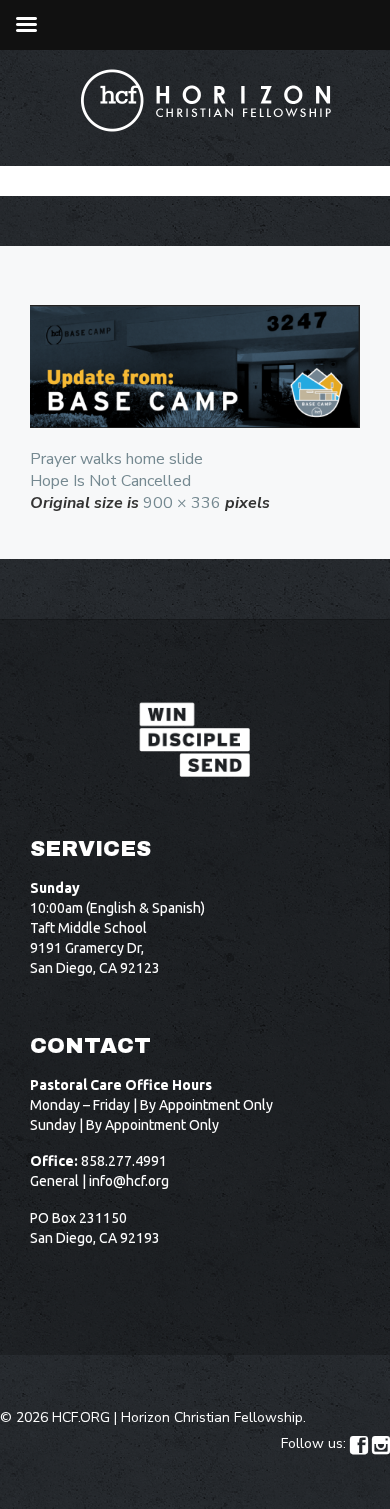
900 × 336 (182, 503)
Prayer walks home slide (116, 459)
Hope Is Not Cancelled (110, 481)
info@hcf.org (129, 1181)
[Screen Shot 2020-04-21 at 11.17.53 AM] (195, 366)
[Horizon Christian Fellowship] (207, 100)
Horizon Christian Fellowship (212, 1417)
